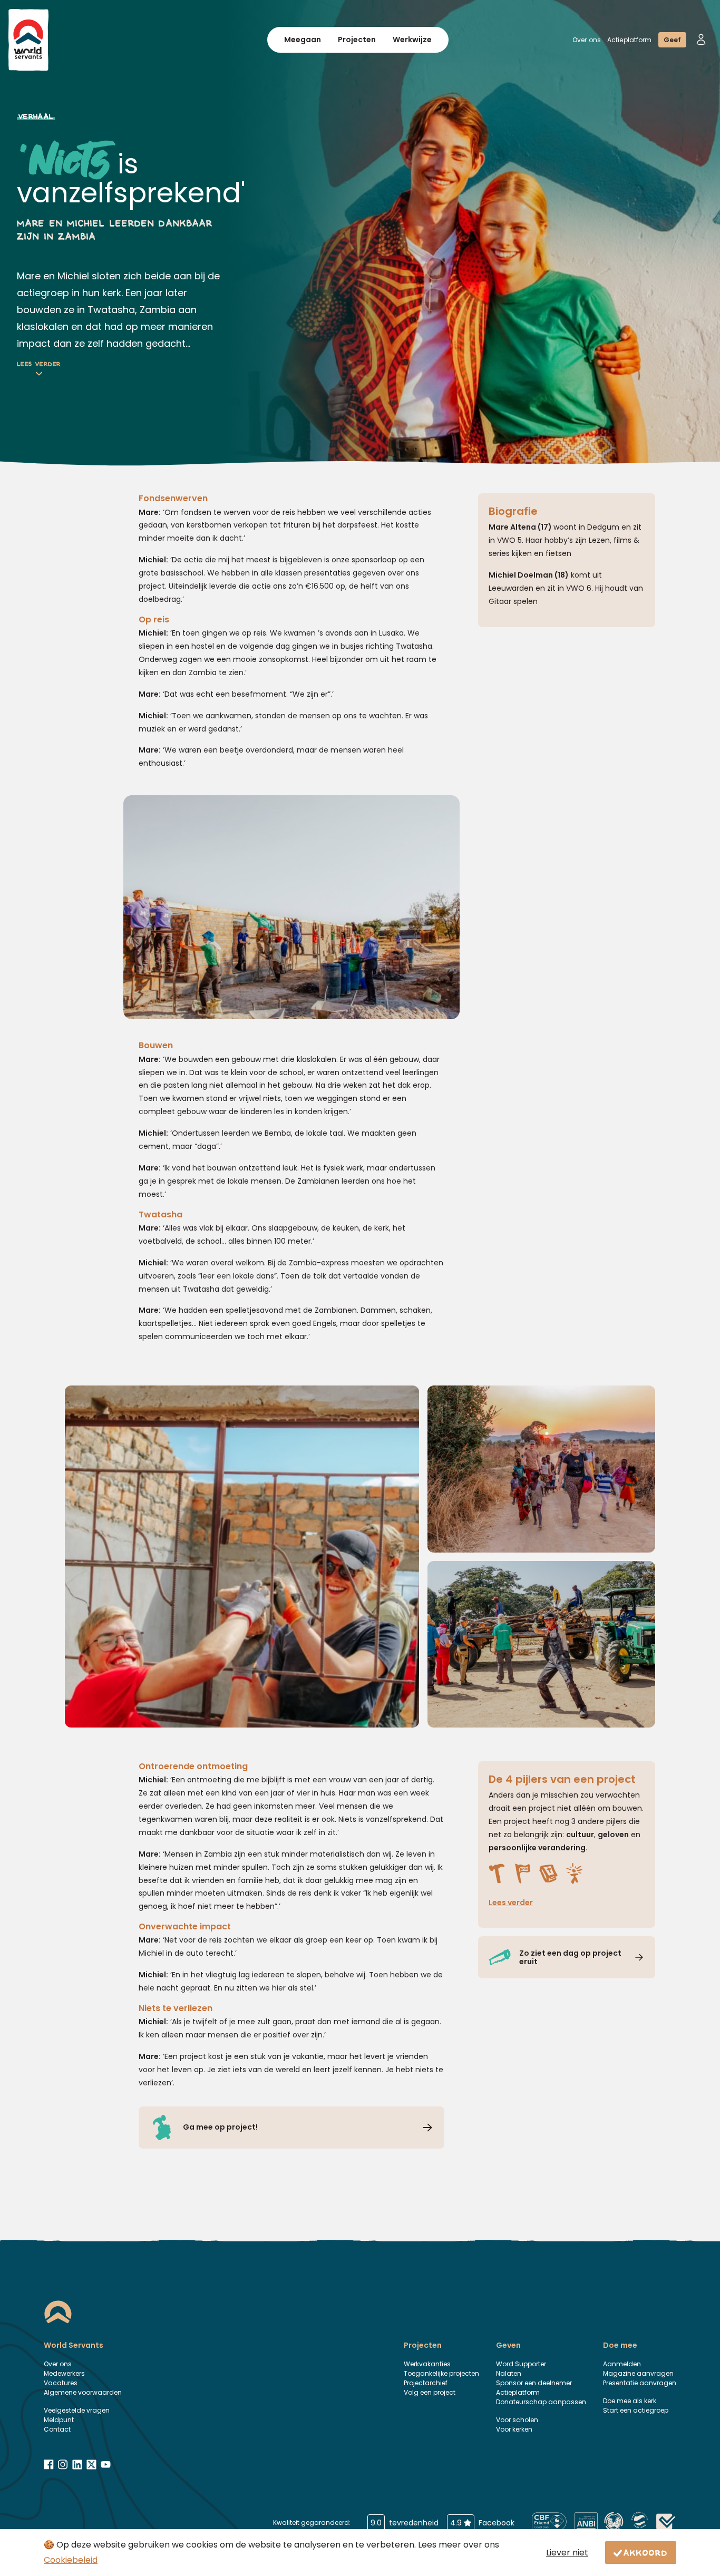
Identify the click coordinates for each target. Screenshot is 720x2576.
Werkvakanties (427, 2364)
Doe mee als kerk (630, 2401)
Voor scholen (517, 2420)
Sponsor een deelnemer (534, 2383)
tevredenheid (405, 2523)
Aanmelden (622, 2364)
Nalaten (509, 2373)
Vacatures (61, 2383)
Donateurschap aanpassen (541, 2402)
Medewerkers (64, 2373)
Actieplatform (630, 40)
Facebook (482, 2523)
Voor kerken (514, 2429)
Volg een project (430, 2392)
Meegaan (303, 40)
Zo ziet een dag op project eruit (570, 1958)
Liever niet (567, 2553)
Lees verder (39, 365)
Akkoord (646, 2552)
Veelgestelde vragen (77, 2410)
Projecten (357, 40)
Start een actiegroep (636, 2410)
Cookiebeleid (71, 2560)
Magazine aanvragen (638, 2373)
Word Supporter (521, 2364)
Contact (57, 2429)
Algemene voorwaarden (83, 2392)
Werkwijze (412, 40)
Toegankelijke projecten (441, 2373)
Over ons (587, 40)
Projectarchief (426, 2383)
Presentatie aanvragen (640, 2383)
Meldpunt (59, 2420)
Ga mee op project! (220, 2127)
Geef (672, 40)
